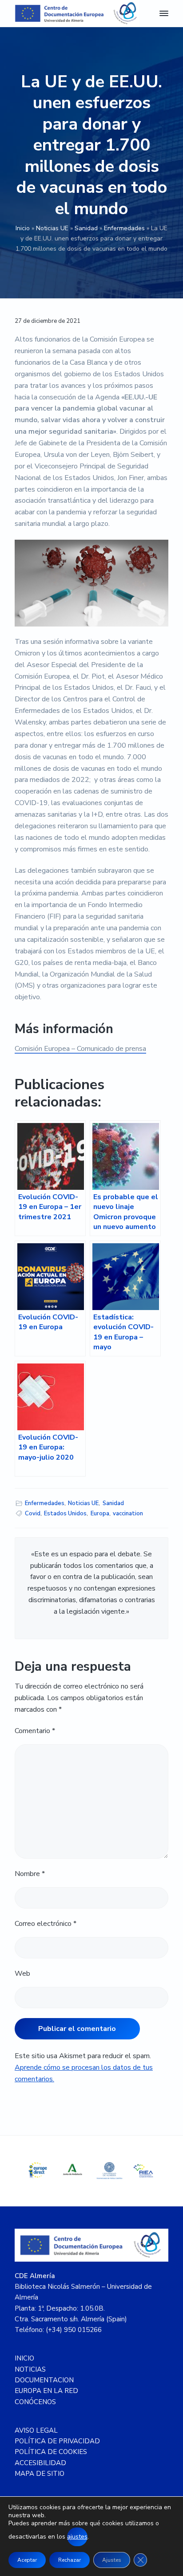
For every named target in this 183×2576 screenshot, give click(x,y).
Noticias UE (52, 228)
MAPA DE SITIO (40, 2474)
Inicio (23, 228)
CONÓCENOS (35, 2402)
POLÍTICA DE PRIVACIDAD (57, 2441)
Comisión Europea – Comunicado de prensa (80, 1049)
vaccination (128, 1514)
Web (22, 1974)
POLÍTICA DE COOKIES (51, 2452)
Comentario (35, 1731)
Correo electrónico (46, 1924)
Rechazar (70, 2560)
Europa (100, 1514)
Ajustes (112, 2560)
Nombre (30, 1874)
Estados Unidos (65, 1514)
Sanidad (86, 228)
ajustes (77, 2537)
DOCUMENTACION (44, 2380)
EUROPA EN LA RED (46, 2391)
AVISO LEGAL (36, 2430)
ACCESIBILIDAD (40, 2463)
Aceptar (27, 2560)
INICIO (24, 2358)
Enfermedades (124, 228)
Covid (33, 1514)
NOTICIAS (30, 2369)
